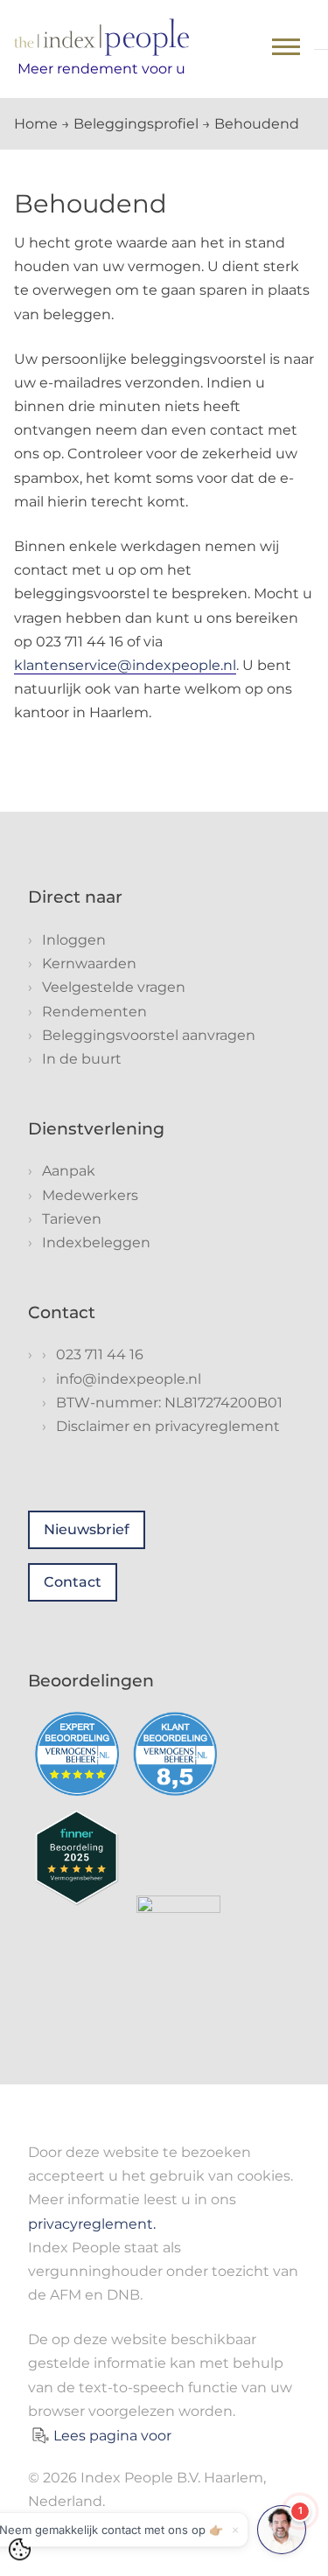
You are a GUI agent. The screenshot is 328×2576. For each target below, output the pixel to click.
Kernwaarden (89, 963)
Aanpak (69, 1171)
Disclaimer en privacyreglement (168, 1426)
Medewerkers (90, 1195)
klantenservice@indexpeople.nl (125, 665)
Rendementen (94, 1012)
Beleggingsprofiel (136, 124)
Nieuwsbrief (87, 1529)
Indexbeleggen (96, 1243)
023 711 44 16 (100, 1354)
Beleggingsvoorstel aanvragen (149, 1035)
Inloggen (74, 940)
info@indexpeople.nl (129, 1379)
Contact (73, 1582)
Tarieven (72, 1219)
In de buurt (82, 1059)
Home (36, 124)
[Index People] (101, 37)
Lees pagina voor (112, 2436)
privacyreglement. (92, 2224)
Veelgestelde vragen (114, 987)
